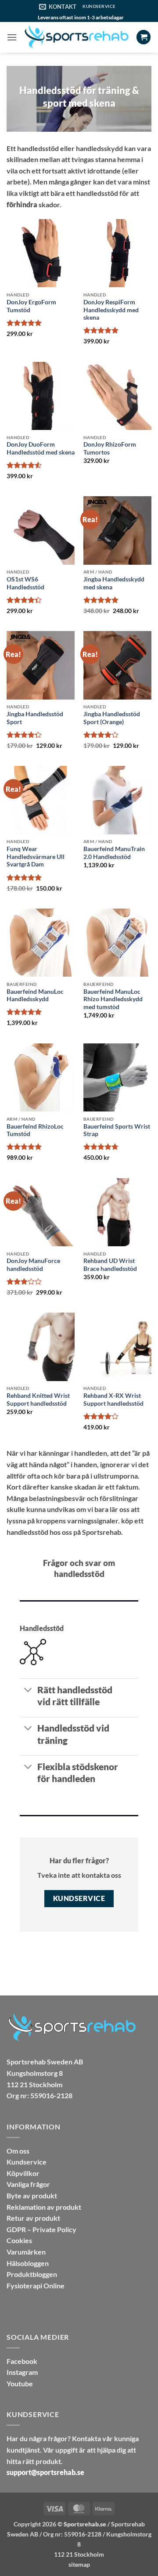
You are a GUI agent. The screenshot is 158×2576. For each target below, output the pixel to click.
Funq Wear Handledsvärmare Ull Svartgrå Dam (36, 857)
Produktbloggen (32, 2274)
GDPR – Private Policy (41, 2229)
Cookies (19, 2240)
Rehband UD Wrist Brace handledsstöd (110, 1265)
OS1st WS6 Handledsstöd (25, 583)
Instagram (22, 2372)
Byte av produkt (32, 2195)
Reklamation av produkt (44, 2207)
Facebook (22, 2361)
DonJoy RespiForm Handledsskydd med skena (111, 310)
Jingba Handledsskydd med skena (114, 583)
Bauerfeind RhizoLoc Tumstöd (35, 1130)
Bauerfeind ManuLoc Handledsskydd (35, 996)
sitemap (79, 2564)
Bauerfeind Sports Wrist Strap (117, 1130)
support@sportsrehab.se (45, 2472)
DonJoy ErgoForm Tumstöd (31, 306)
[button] (12, 37)
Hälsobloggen (28, 2263)
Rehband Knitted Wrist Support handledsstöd (38, 1400)
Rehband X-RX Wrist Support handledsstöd (113, 1400)
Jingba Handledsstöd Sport (35, 718)
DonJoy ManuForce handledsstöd (33, 1265)
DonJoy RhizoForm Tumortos (110, 448)
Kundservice (27, 2162)
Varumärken (26, 2252)
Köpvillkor (23, 2173)
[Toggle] (28, 1690)
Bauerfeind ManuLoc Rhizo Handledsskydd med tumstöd (113, 999)
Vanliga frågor (28, 2184)
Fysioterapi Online (36, 2286)
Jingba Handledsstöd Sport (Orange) (112, 718)
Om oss (18, 2151)
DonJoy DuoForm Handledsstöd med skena (41, 448)
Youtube (20, 2383)
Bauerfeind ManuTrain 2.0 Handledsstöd (114, 853)
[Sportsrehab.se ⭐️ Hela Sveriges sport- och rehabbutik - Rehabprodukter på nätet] (77, 37)
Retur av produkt (33, 2218)
